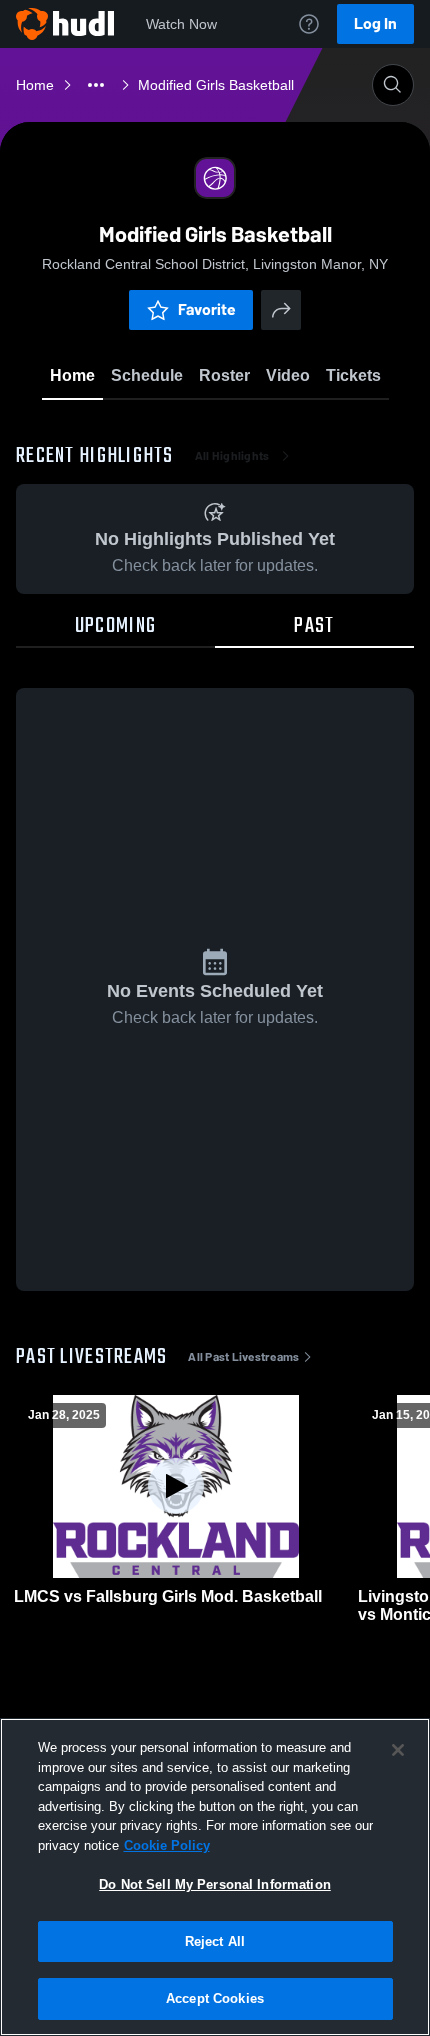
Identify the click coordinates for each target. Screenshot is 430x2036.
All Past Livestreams (243, 1357)
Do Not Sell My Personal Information (215, 1884)
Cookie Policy (167, 1845)
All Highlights (232, 456)
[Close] (398, 1750)
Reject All (215, 1941)
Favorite (207, 309)
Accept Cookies (215, 1998)
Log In (375, 23)
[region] (215, 1877)
